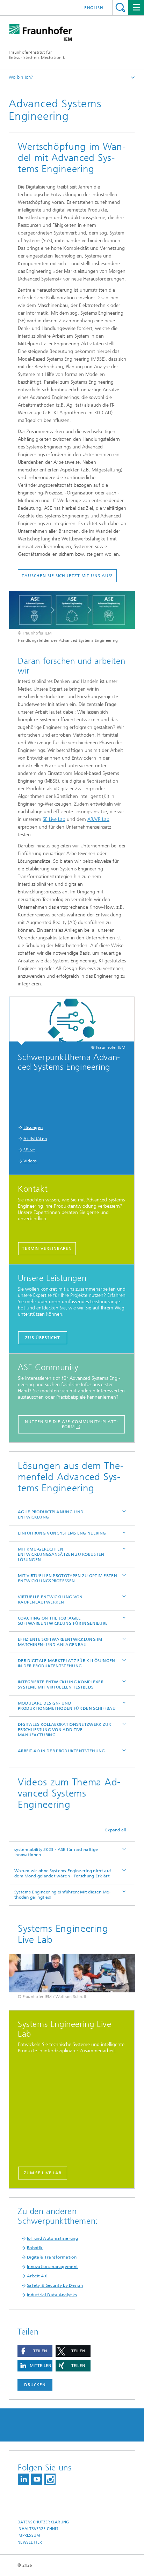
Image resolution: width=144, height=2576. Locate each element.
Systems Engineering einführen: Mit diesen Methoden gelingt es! (62, 1895)
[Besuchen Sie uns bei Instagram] (50, 2479)
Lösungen (33, 1128)
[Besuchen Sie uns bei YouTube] (37, 2479)
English (94, 8)
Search (120, 7)
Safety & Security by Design (55, 2285)
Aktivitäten (35, 1139)
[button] (35, 2351)
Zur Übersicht (43, 1338)
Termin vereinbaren (47, 1248)
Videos (30, 1161)
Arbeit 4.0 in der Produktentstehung (62, 1751)
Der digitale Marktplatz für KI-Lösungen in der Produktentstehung (67, 1663)
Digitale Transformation (52, 2257)
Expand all (116, 1830)
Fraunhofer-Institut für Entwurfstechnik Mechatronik (37, 55)
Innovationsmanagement (52, 2267)
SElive (29, 1150)
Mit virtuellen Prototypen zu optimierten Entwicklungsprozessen (67, 1578)
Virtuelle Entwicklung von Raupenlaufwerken (50, 1600)
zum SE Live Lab (43, 2173)
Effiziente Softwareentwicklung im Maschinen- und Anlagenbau (60, 1642)
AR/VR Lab (98, 819)
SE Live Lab (54, 819)
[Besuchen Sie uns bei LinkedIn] (23, 2479)
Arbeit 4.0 (37, 2276)
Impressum (29, 2535)
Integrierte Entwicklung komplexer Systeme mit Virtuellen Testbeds (61, 1685)
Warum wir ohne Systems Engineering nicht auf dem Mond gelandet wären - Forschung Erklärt (63, 1873)
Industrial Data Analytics (52, 2295)
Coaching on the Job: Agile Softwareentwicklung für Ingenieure (63, 1621)
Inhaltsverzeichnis (38, 2529)
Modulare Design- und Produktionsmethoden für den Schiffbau (67, 1706)
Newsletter (30, 2542)
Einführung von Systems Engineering (62, 1533)
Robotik (35, 2248)
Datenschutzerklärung (43, 2522)
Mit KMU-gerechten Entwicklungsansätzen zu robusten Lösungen (61, 1554)
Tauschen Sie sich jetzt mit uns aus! (67, 576)
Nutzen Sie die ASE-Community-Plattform (71, 1424)
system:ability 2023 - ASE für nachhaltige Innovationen (56, 1852)
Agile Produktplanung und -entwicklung (52, 1514)
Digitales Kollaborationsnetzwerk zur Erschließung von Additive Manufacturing (64, 1730)
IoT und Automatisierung (52, 2238)
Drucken (35, 2385)
